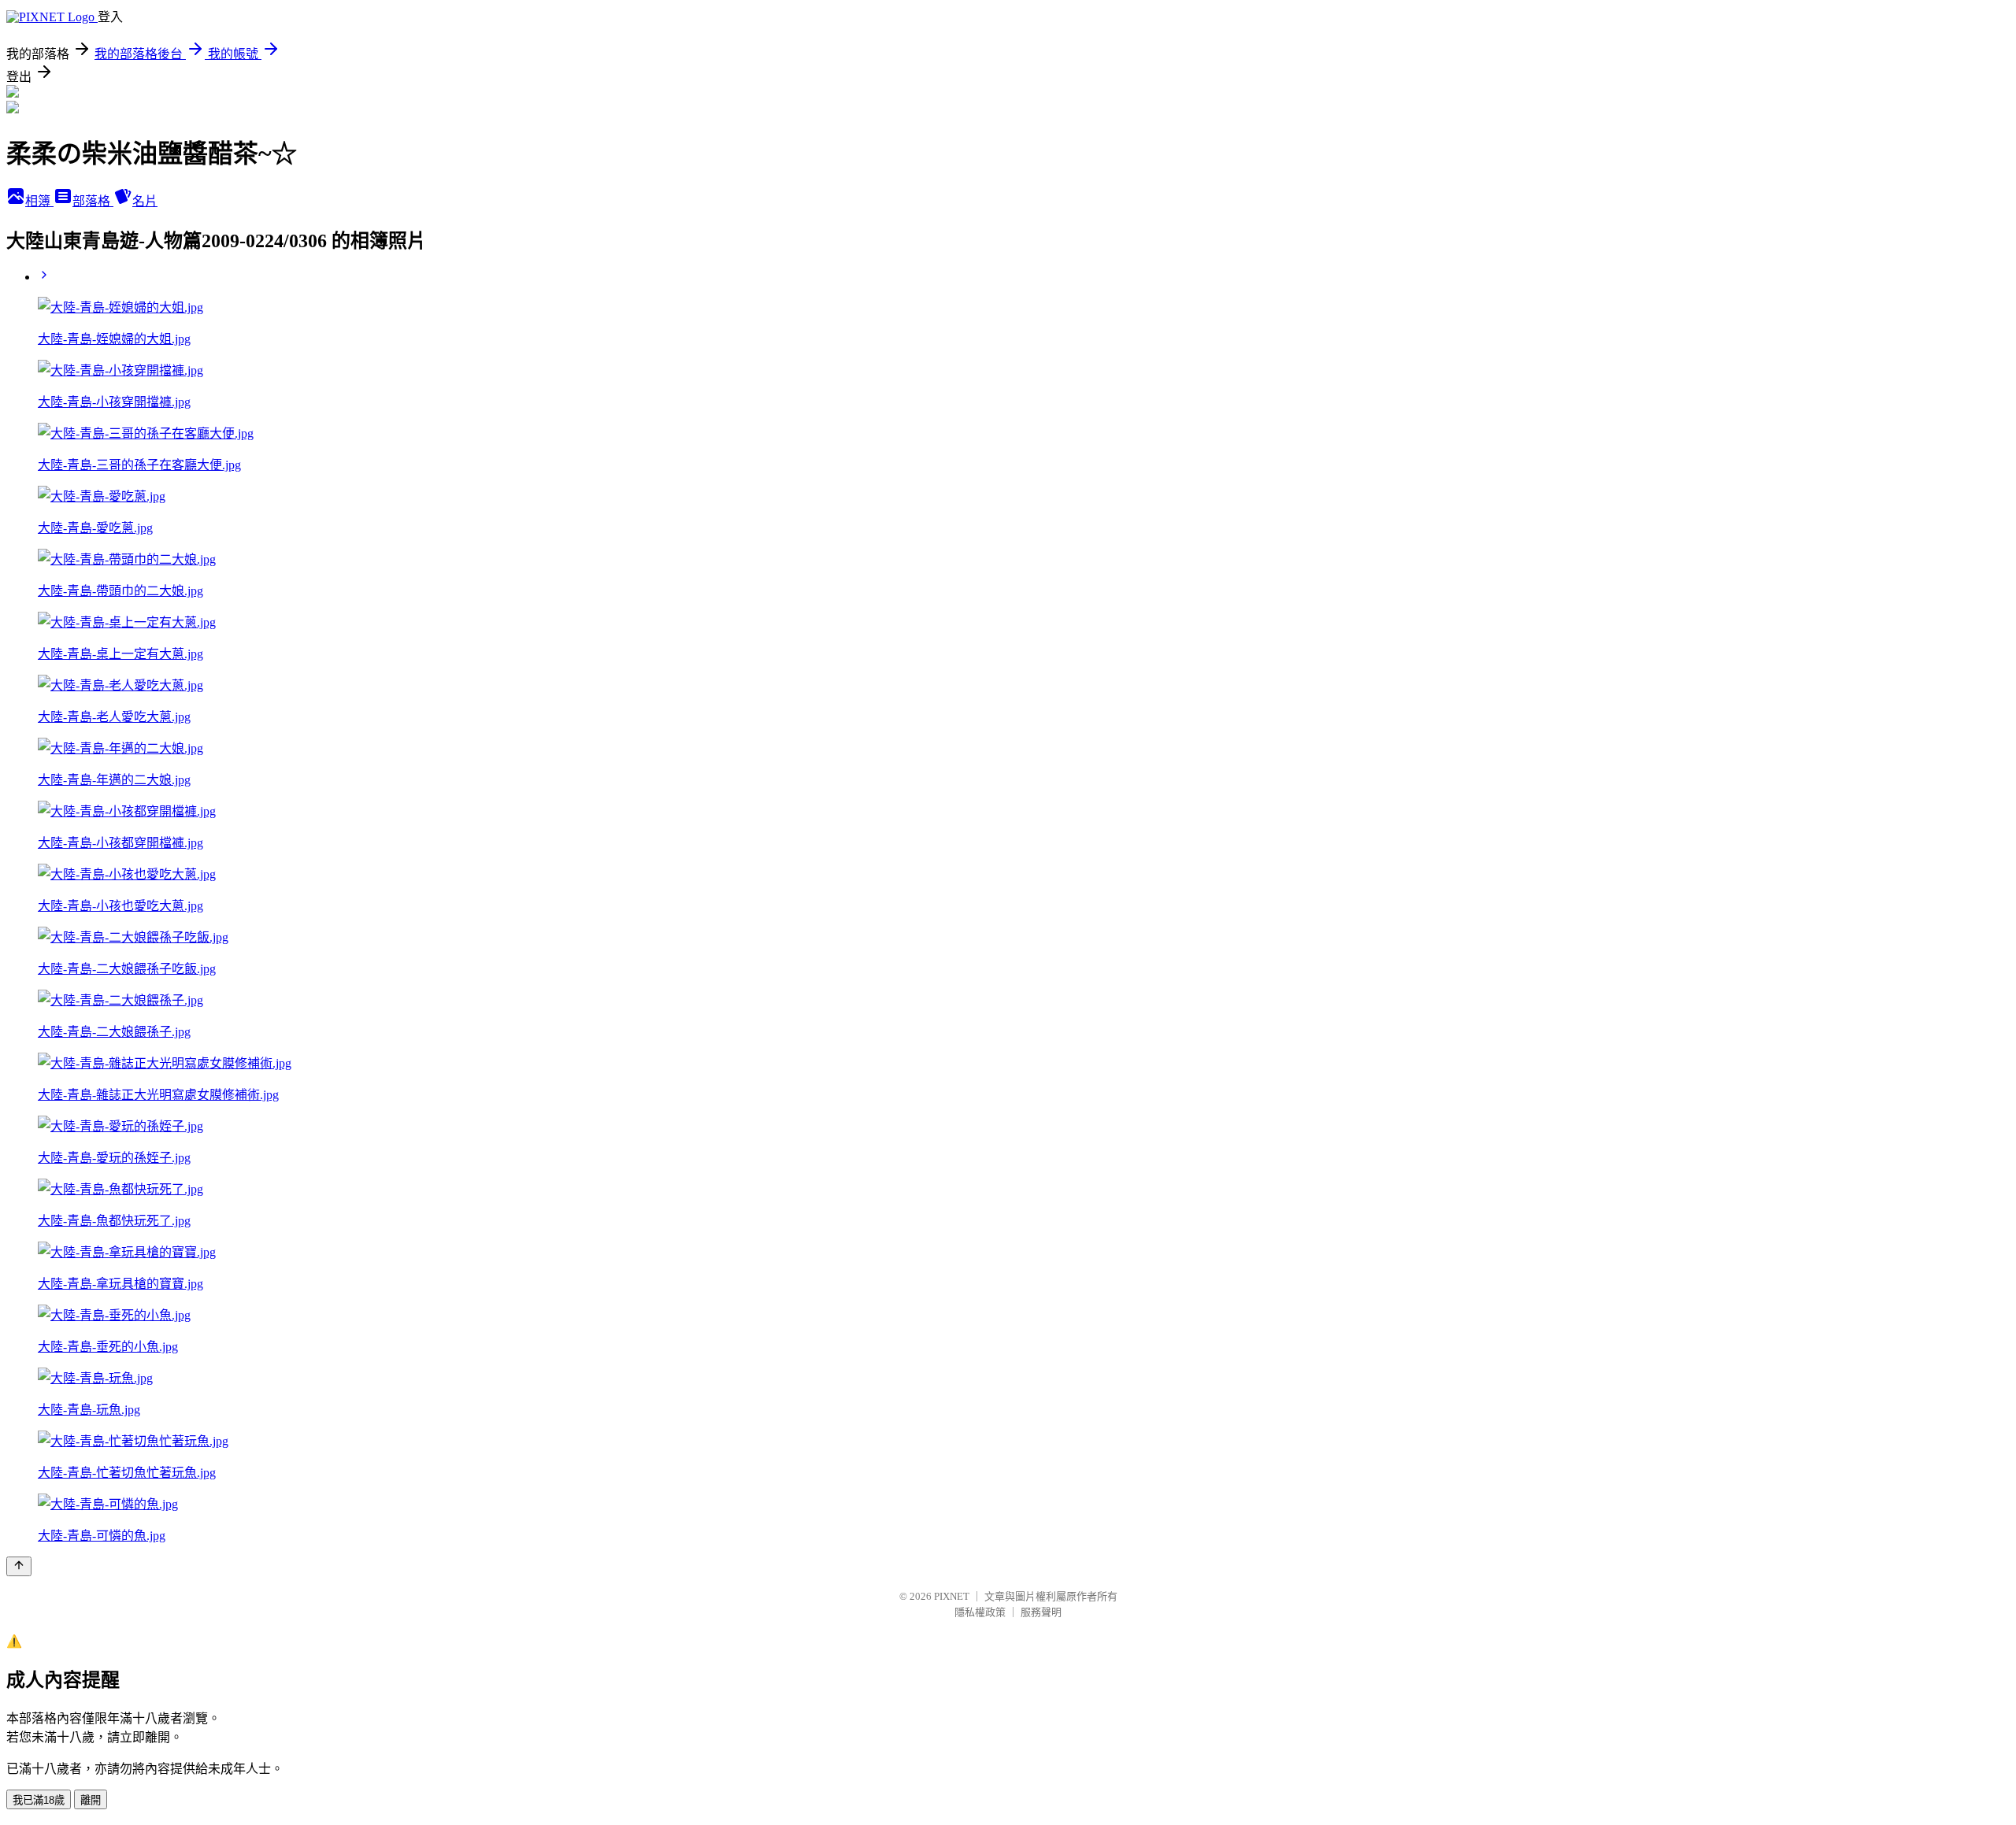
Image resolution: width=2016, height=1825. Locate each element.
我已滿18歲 (39, 1800)
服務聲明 (1041, 1612)
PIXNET (952, 1596)
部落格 (93, 201)
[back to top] (19, 1566)
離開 (91, 1800)
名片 (145, 201)
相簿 (39, 201)
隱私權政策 (980, 1612)
